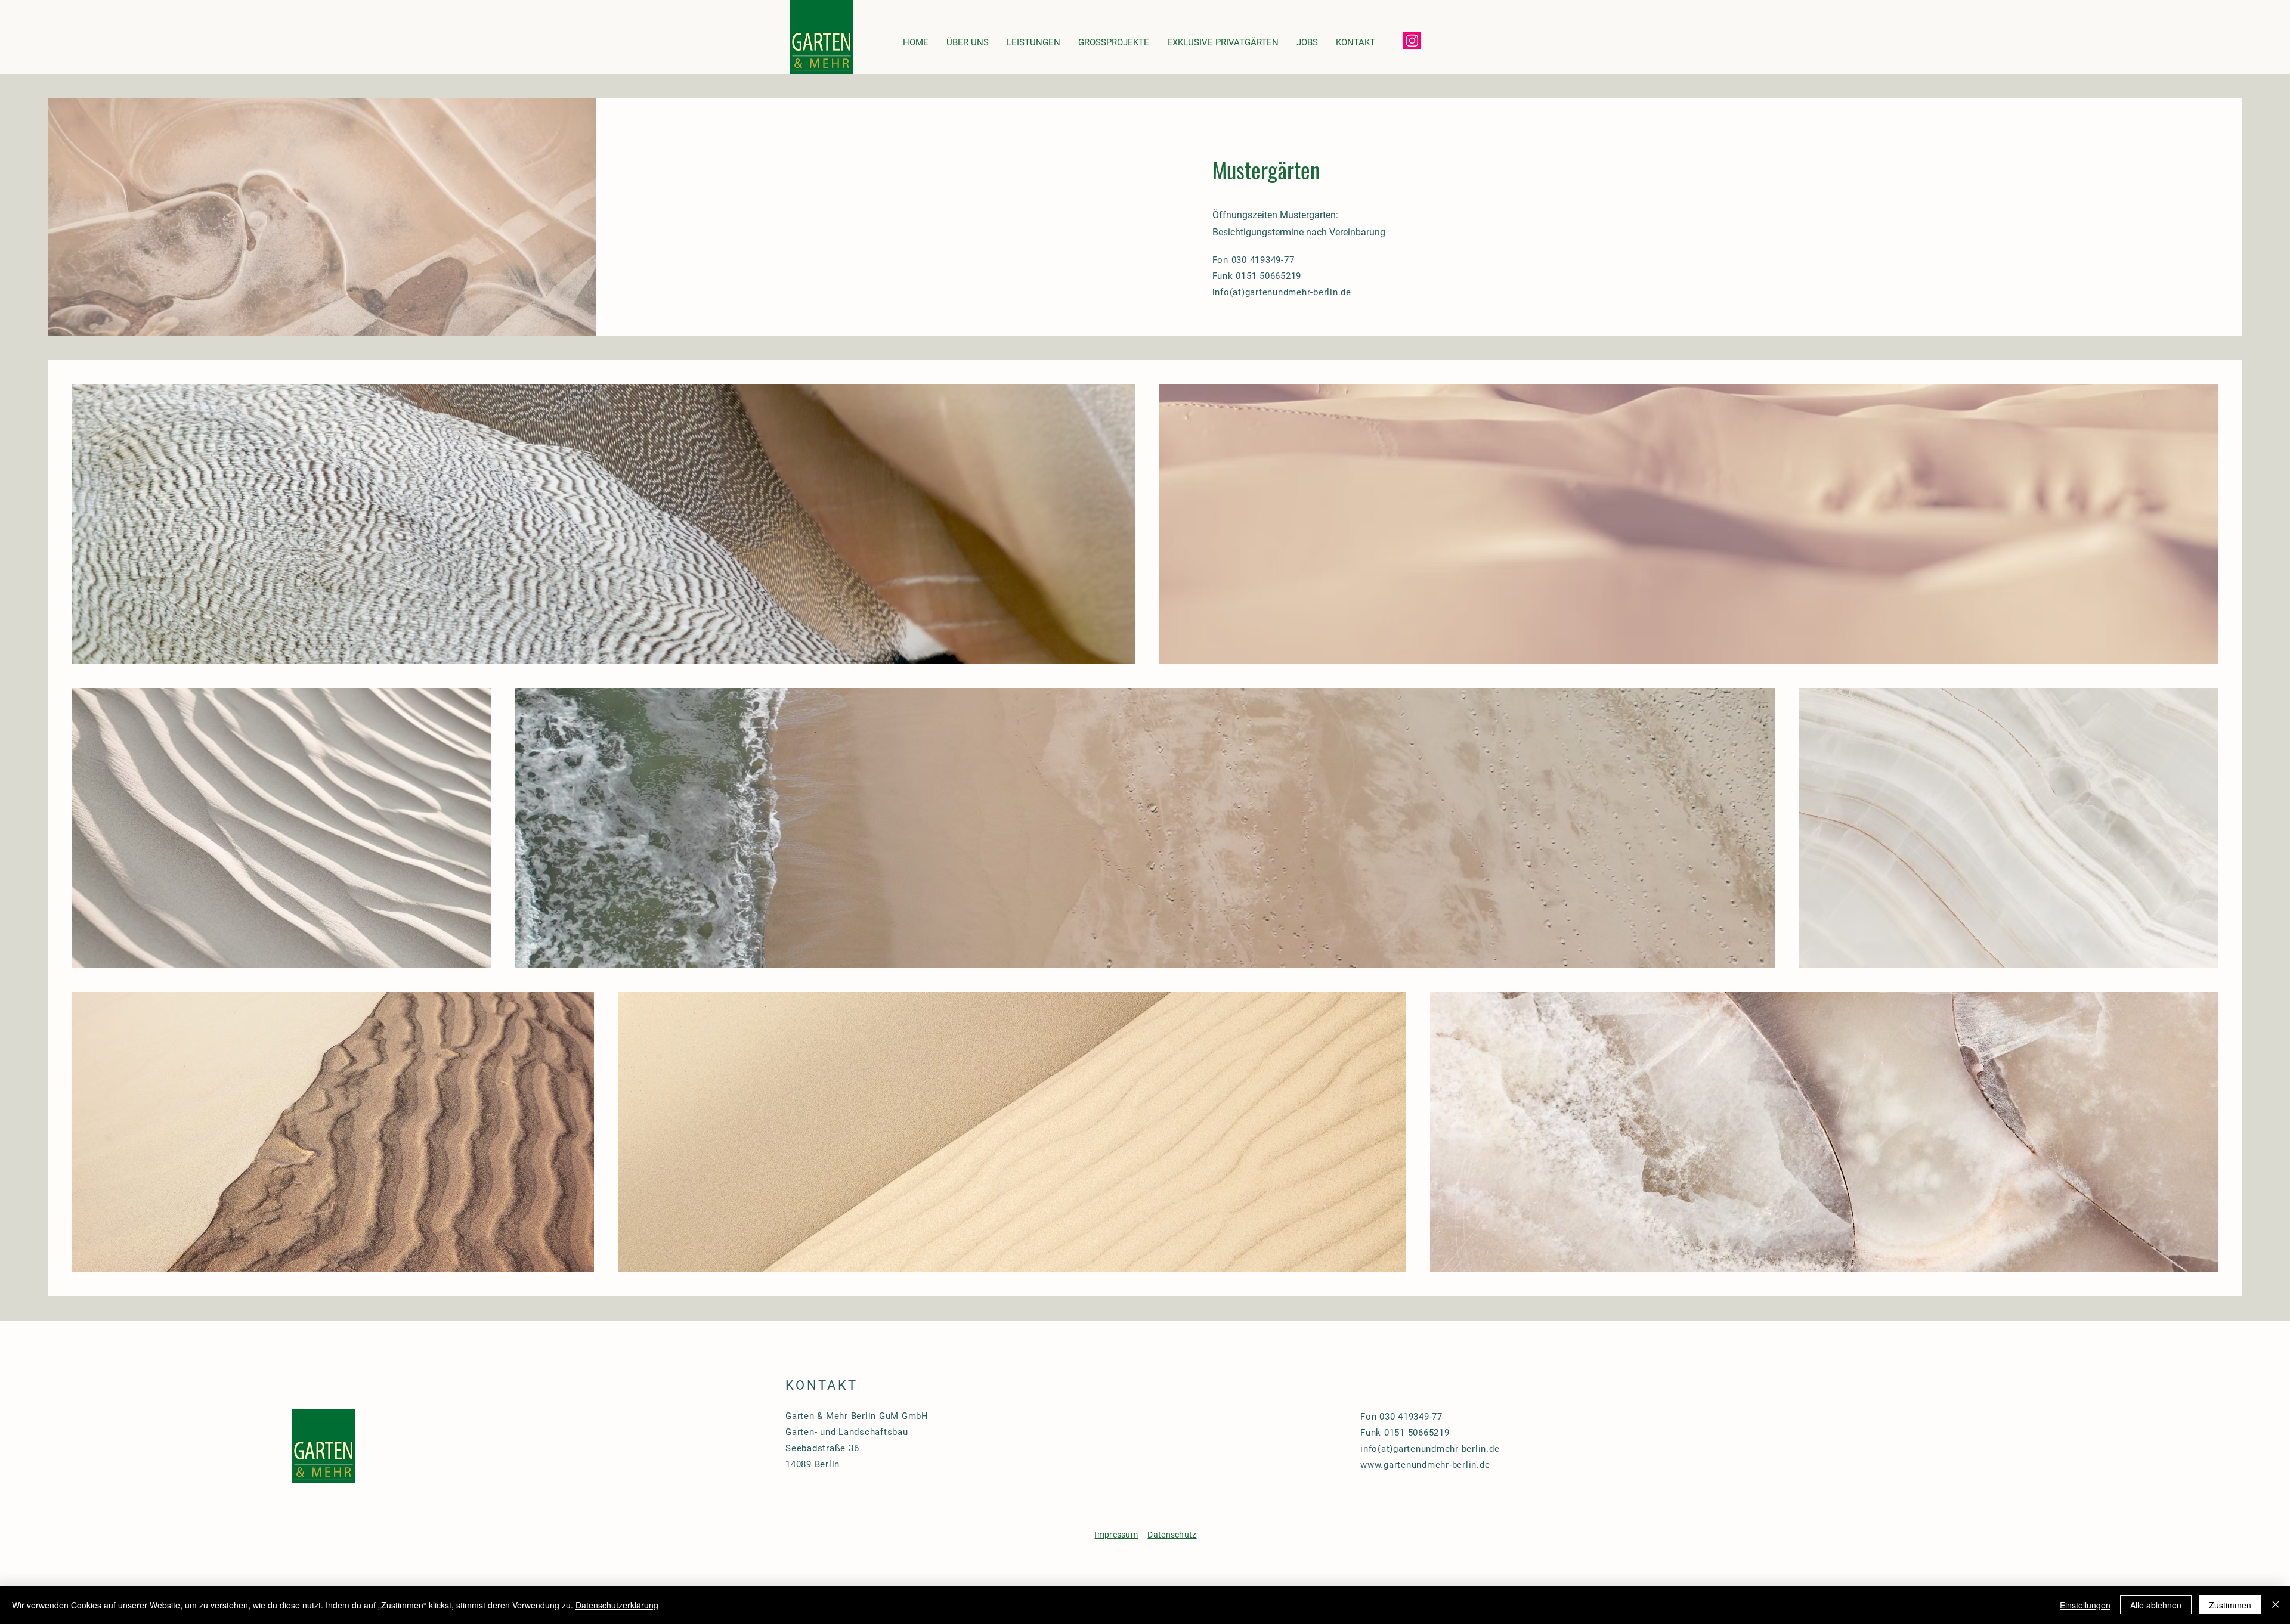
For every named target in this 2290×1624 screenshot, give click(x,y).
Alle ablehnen (2156, 1605)
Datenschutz (1172, 1535)
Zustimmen (2230, 1605)
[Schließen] (2276, 1605)
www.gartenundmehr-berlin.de (1425, 1465)
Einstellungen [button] (2085, 1605)
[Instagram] (1412, 41)
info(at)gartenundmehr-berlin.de (1430, 1449)
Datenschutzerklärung (617, 1605)
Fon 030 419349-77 (1254, 260)
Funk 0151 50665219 (1405, 1433)
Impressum (1116, 1535)
